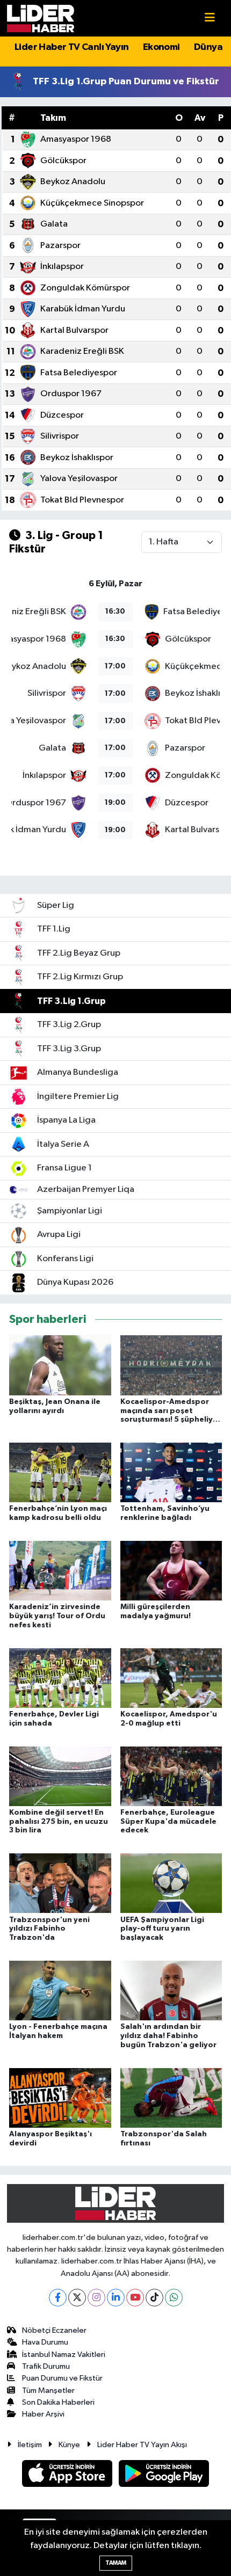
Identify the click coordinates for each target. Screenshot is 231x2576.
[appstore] (68, 2475)
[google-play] (164, 2475)
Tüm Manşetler (48, 2391)
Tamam (116, 2563)
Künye (69, 2445)
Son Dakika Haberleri (58, 2402)
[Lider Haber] (41, 18)
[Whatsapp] (174, 2298)
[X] (77, 2298)
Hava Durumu (45, 2342)
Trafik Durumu (46, 2366)
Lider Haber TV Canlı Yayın (71, 47)
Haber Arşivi (43, 2414)
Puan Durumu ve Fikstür (62, 2378)
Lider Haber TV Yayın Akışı (142, 2445)
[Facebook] (58, 2298)
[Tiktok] (154, 2298)
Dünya (208, 47)
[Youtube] (135, 2298)
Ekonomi (161, 47)
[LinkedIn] (116, 2298)
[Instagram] (96, 2298)
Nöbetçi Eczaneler (54, 2330)
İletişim (30, 2445)
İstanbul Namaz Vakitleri (64, 2355)
